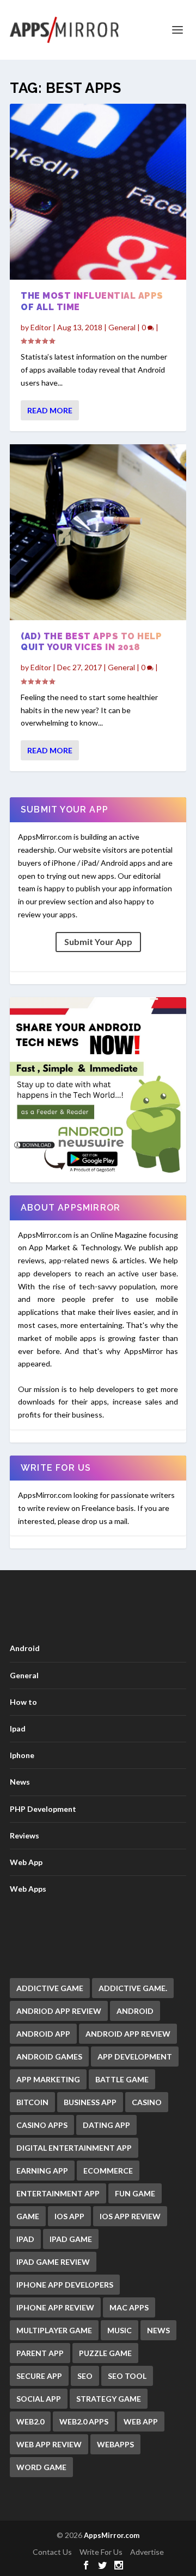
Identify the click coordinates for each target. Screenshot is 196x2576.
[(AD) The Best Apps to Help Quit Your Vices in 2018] (98, 532)
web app (141, 2421)
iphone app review (55, 2307)
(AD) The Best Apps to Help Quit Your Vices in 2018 (91, 642)
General (122, 327)
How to (23, 1702)
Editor (41, 327)
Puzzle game (105, 2353)
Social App (39, 2399)
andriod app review (59, 2011)
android (135, 2011)
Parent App (40, 2353)
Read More (50, 410)
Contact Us (52, 2552)
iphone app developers (65, 2285)
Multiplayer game (54, 2330)
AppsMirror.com (112, 2535)
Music (120, 2330)
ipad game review (53, 2262)
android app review (128, 2034)
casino (147, 2102)
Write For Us (101, 2552)
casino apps (42, 2125)
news (158, 2330)
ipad (25, 2239)
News (20, 1782)
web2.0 (30, 2421)
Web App (26, 1862)
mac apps (129, 2307)
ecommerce (108, 2171)
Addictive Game (50, 1988)
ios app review (130, 2216)
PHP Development (43, 1809)
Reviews (24, 1835)
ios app (69, 2216)
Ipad (18, 1728)
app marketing (48, 2079)
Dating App (106, 2125)
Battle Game (122, 2079)
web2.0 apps (84, 2421)
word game (41, 2467)
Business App (90, 2102)
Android (25, 1648)
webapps (115, 2444)
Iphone (22, 1755)
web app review (49, 2444)
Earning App (42, 2171)
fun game (135, 2193)
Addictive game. (133, 1988)
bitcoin (32, 2102)
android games (49, 2057)
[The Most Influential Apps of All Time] (98, 192)
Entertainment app (58, 2193)
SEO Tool (127, 2376)
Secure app (39, 2376)
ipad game (71, 2239)
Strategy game (109, 2399)
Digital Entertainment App (74, 2148)
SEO (85, 2376)
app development (135, 2057)
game (28, 2216)
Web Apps (28, 1889)
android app (43, 2034)
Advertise (147, 2552)
